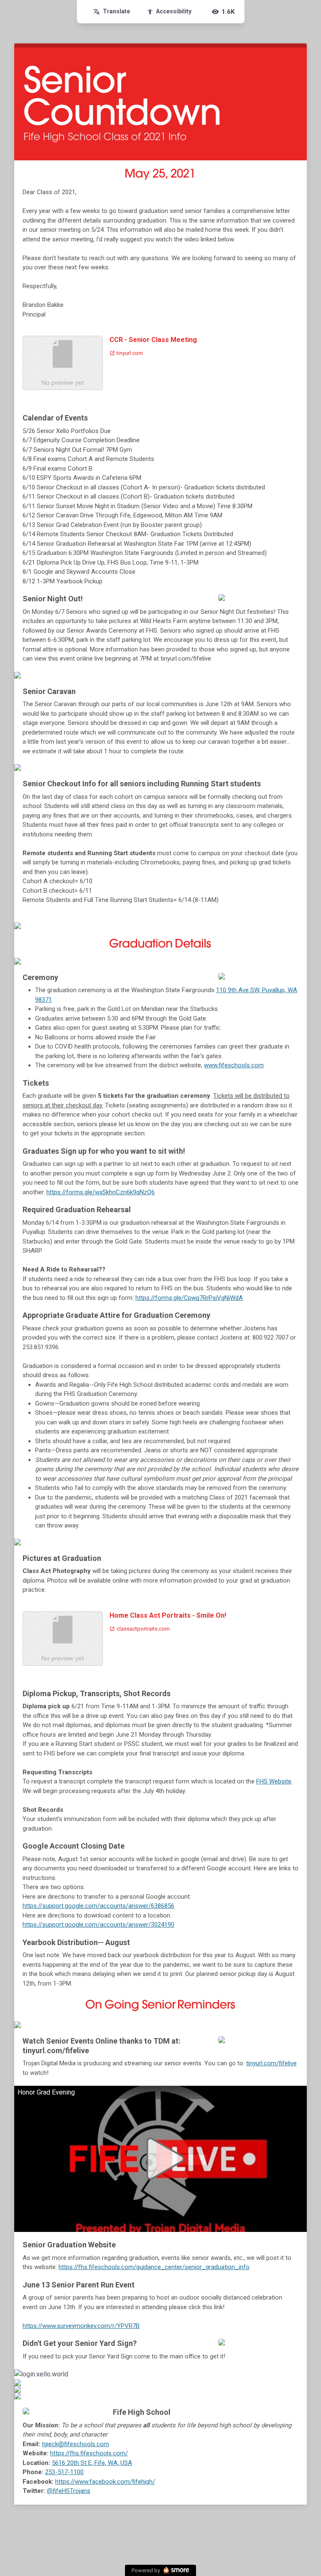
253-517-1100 (64, 2472)
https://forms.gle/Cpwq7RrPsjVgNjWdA (189, 1298)
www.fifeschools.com (234, 1065)
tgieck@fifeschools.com (75, 2444)
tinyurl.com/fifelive (271, 2063)
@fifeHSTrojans (69, 2491)
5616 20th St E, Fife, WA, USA (92, 2463)
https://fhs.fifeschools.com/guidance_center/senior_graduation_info (154, 2267)
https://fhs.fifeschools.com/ (89, 2453)
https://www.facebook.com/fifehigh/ (105, 2482)
